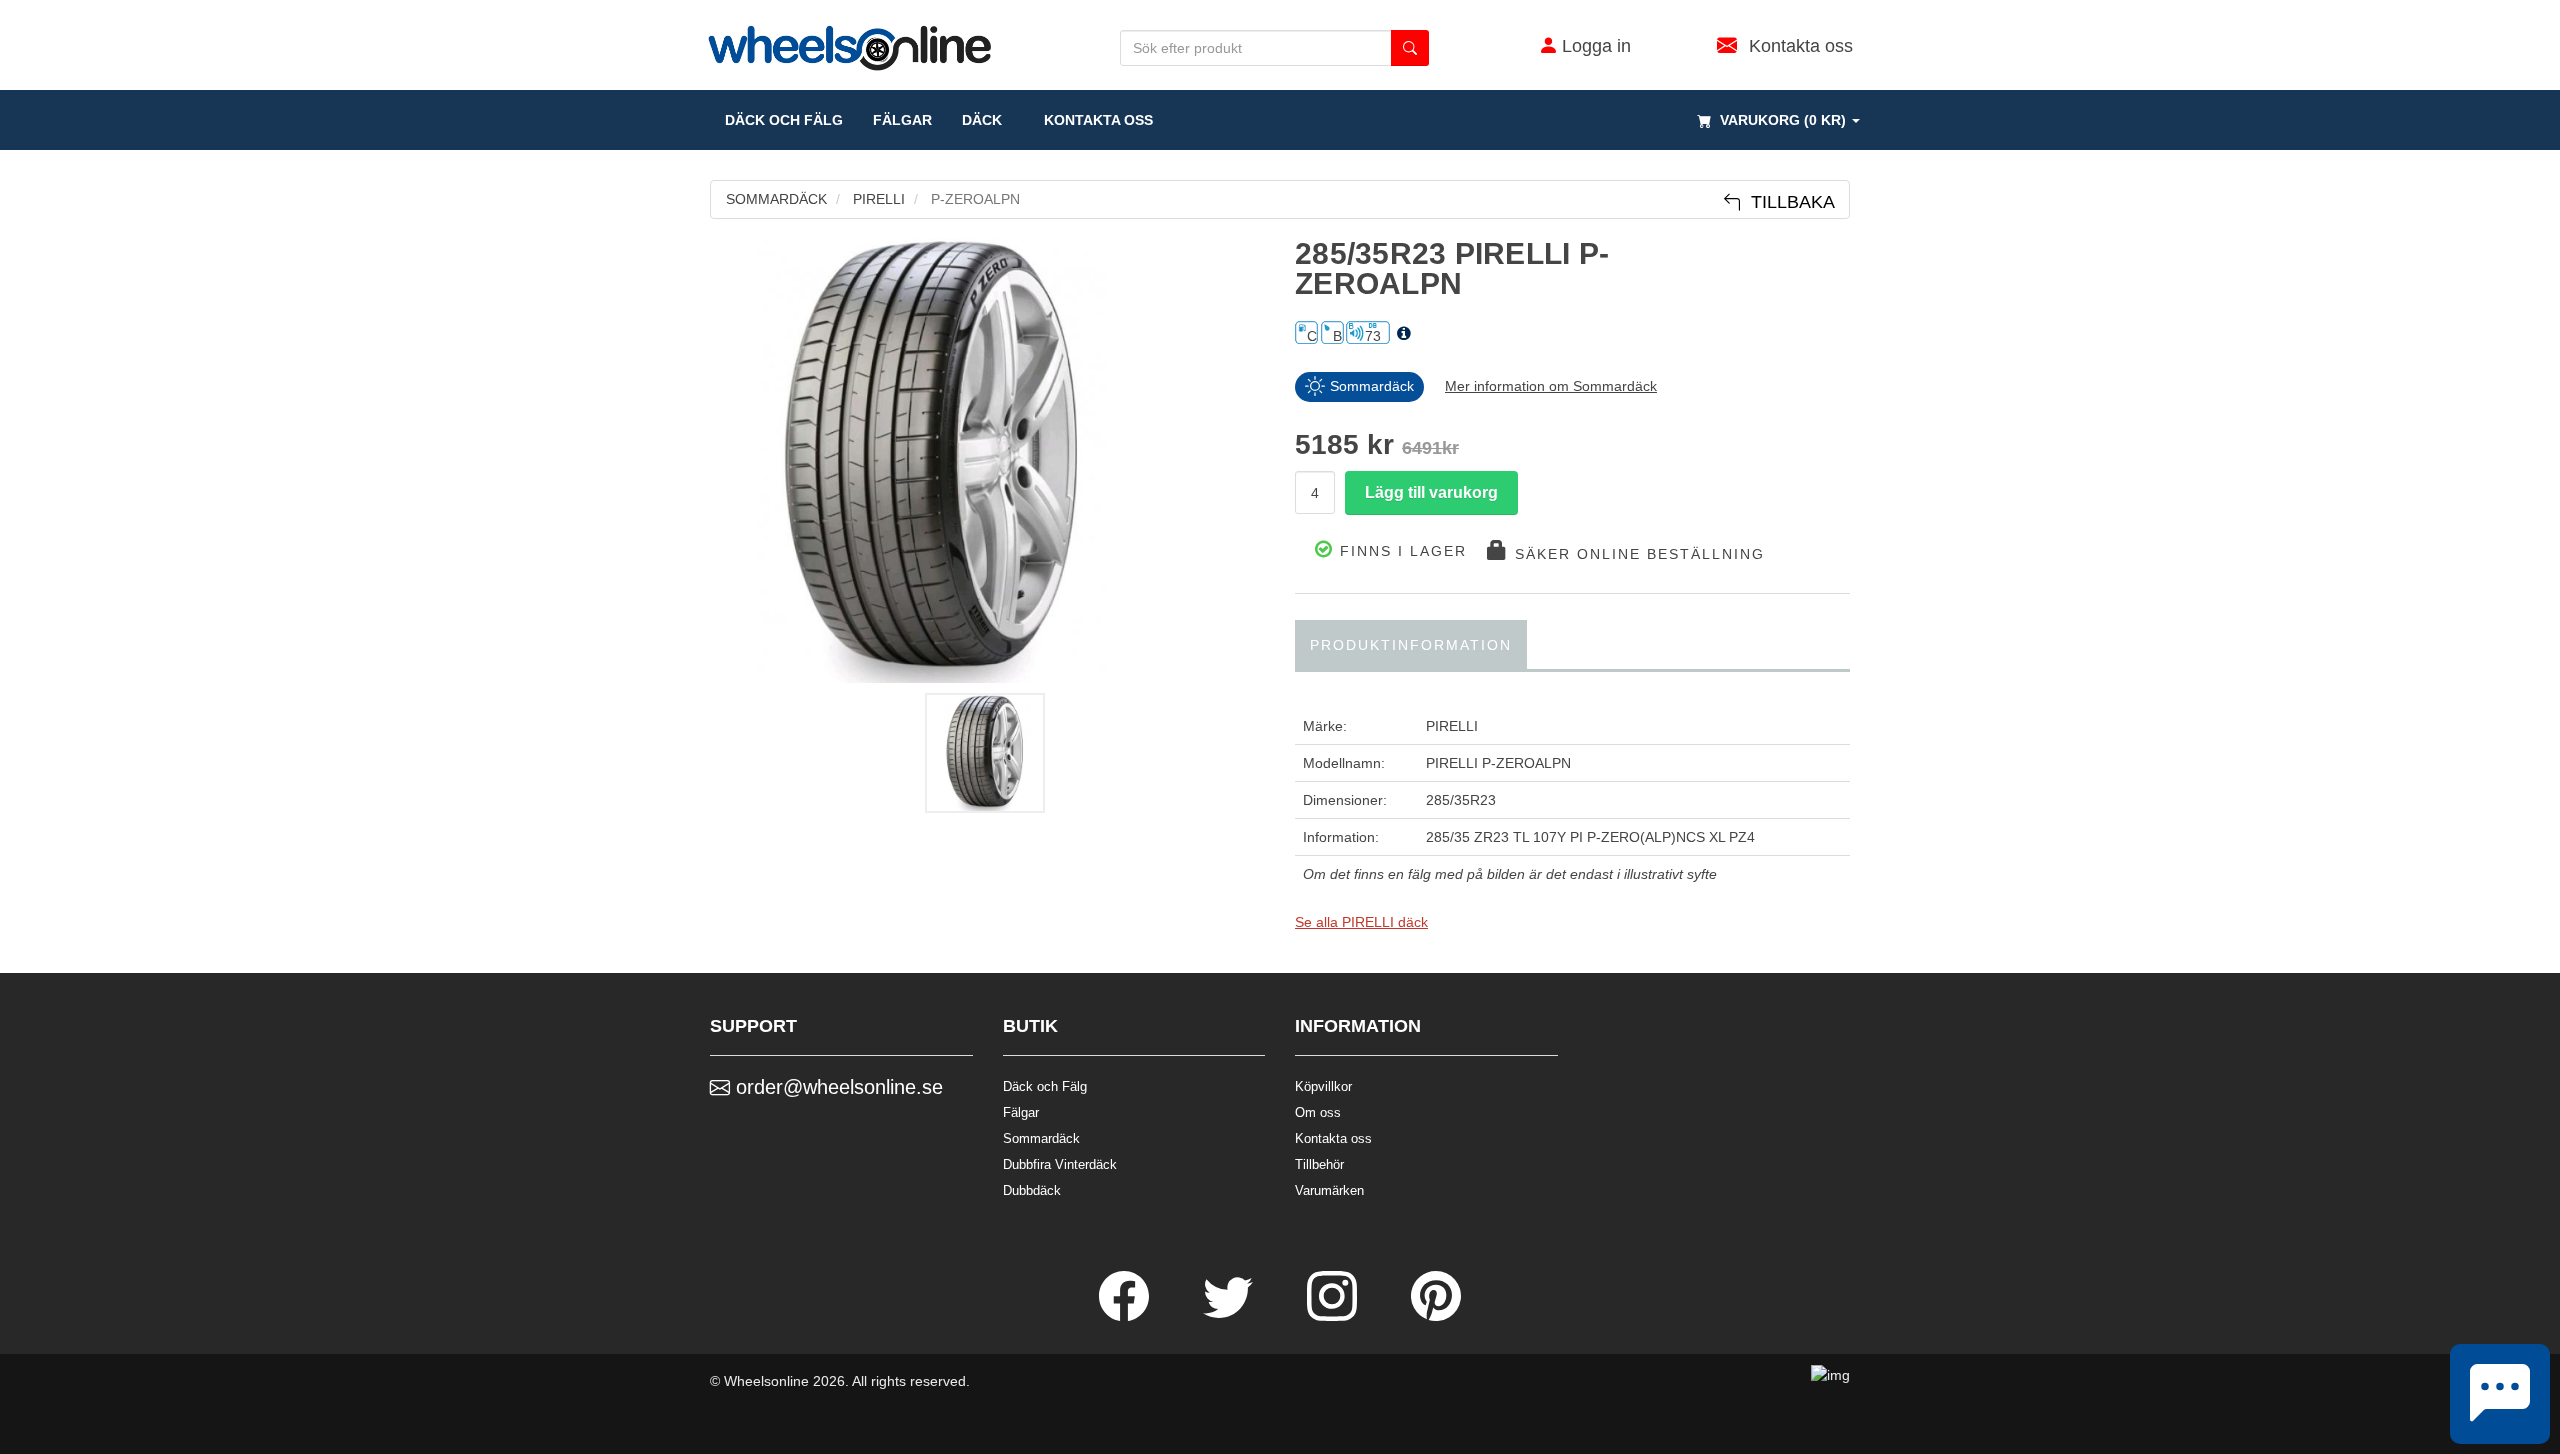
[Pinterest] (1436, 1316)
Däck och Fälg (1045, 1086)
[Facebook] (1126, 1316)
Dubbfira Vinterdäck (1060, 1164)
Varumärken (1329, 1190)
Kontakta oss (1092, 120)
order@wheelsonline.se (836, 1087)
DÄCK (982, 120)
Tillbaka (1788, 202)
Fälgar (1021, 1112)
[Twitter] (1230, 1316)
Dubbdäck (1032, 1190)
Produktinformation (1411, 645)
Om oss (1318, 1112)
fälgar (902, 120)
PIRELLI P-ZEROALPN (1498, 763)
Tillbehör (1319, 1164)
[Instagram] (1334, 1316)
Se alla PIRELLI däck (1361, 922)
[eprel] (1404, 334)
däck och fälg (784, 120)
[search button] (1410, 48)
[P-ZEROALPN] (987, 461)
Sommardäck (1041, 1138)
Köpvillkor (1323, 1086)
